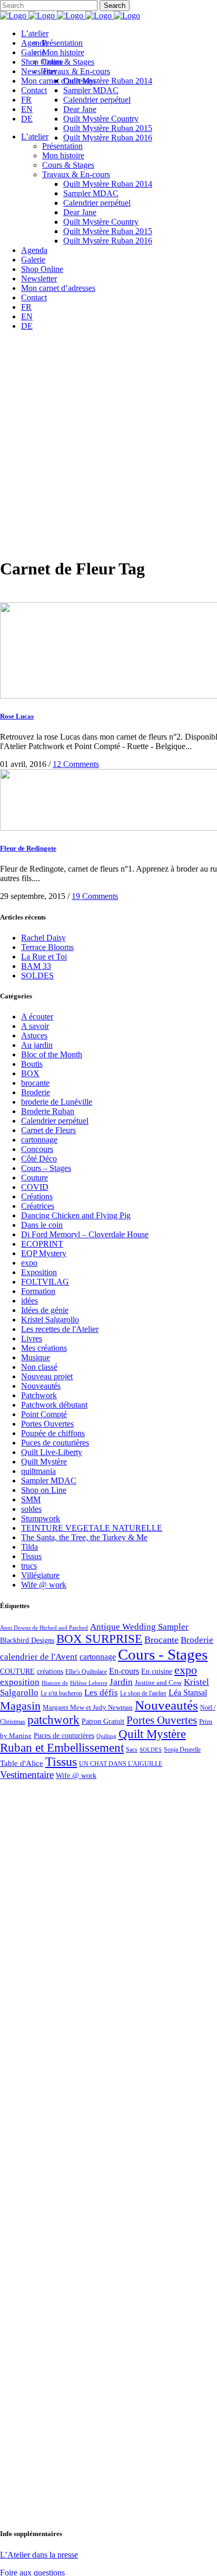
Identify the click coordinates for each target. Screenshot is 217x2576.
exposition (20, 1682)
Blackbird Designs (27, 1640)
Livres (32, 1338)
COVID (35, 1187)
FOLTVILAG (45, 1282)
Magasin (20, 1706)
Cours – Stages (46, 1168)
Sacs (132, 1750)
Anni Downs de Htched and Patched (44, 1628)
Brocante (161, 1640)
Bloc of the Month (52, 1054)
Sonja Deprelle (182, 1750)
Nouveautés (41, 1386)
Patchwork (39, 1395)
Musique (36, 1357)
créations (50, 1671)
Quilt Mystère (44, 1462)
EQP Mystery (44, 1253)
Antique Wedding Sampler (139, 1627)
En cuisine (157, 1671)
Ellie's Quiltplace (86, 1672)
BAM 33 (36, 966)
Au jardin (37, 1045)
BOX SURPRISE (99, 1639)
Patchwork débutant (54, 1405)
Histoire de (55, 1683)
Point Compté (44, 1414)
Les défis (101, 1693)
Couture (34, 1178)
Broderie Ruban (48, 1111)
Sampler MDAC (49, 1481)
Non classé (39, 1367)
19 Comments (95, 896)
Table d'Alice (22, 1763)
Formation (38, 1291)
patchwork (53, 1720)
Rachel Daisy (43, 938)
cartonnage (39, 1140)
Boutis (32, 1064)
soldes (31, 1509)
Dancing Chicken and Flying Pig (76, 1215)
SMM (31, 1499)
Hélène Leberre (89, 1683)
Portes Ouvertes (47, 1424)
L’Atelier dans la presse (39, 2555)
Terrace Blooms (47, 947)
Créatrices (38, 1206)
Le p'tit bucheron (61, 1693)
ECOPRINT (42, 1244)
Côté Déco (39, 1159)
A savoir (35, 1026)
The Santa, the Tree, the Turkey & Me (84, 1537)
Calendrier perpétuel (55, 1121)
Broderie (36, 1092)
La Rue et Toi (44, 957)
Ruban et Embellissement (62, 1748)
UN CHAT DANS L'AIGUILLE (121, 1764)
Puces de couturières (55, 1443)
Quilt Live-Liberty (52, 1452)
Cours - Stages (163, 1654)
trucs (29, 1566)
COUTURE (17, 1671)
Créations (37, 1196)
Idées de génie (45, 1310)
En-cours (124, 1671)
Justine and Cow (158, 1683)
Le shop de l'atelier (143, 1693)
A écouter (37, 1017)
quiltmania (38, 1471)
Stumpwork (41, 1518)
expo (29, 1263)
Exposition (39, 1272)
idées (29, 1301)
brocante (35, 1083)
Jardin (121, 1682)
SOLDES (37, 976)
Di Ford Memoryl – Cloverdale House (85, 1234)
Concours (37, 1149)
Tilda (29, 1547)
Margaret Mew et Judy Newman (88, 1707)
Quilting (106, 1736)
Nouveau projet (47, 1376)
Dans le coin (42, 1225)
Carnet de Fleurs (48, 1130)
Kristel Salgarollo (50, 1320)
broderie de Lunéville (57, 1102)
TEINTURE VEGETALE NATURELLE (92, 1528)
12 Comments (76, 764)
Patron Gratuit (103, 1721)
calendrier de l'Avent (39, 1657)
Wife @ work (44, 1585)
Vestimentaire (27, 1775)
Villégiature (40, 1575)
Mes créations (44, 1348)
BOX (30, 1073)
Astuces (34, 1036)
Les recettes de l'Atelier (60, 1329)
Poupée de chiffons (53, 1433)
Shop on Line (44, 1490)
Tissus (31, 1556)
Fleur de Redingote (28, 848)
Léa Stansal (188, 1693)
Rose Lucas (17, 716)
